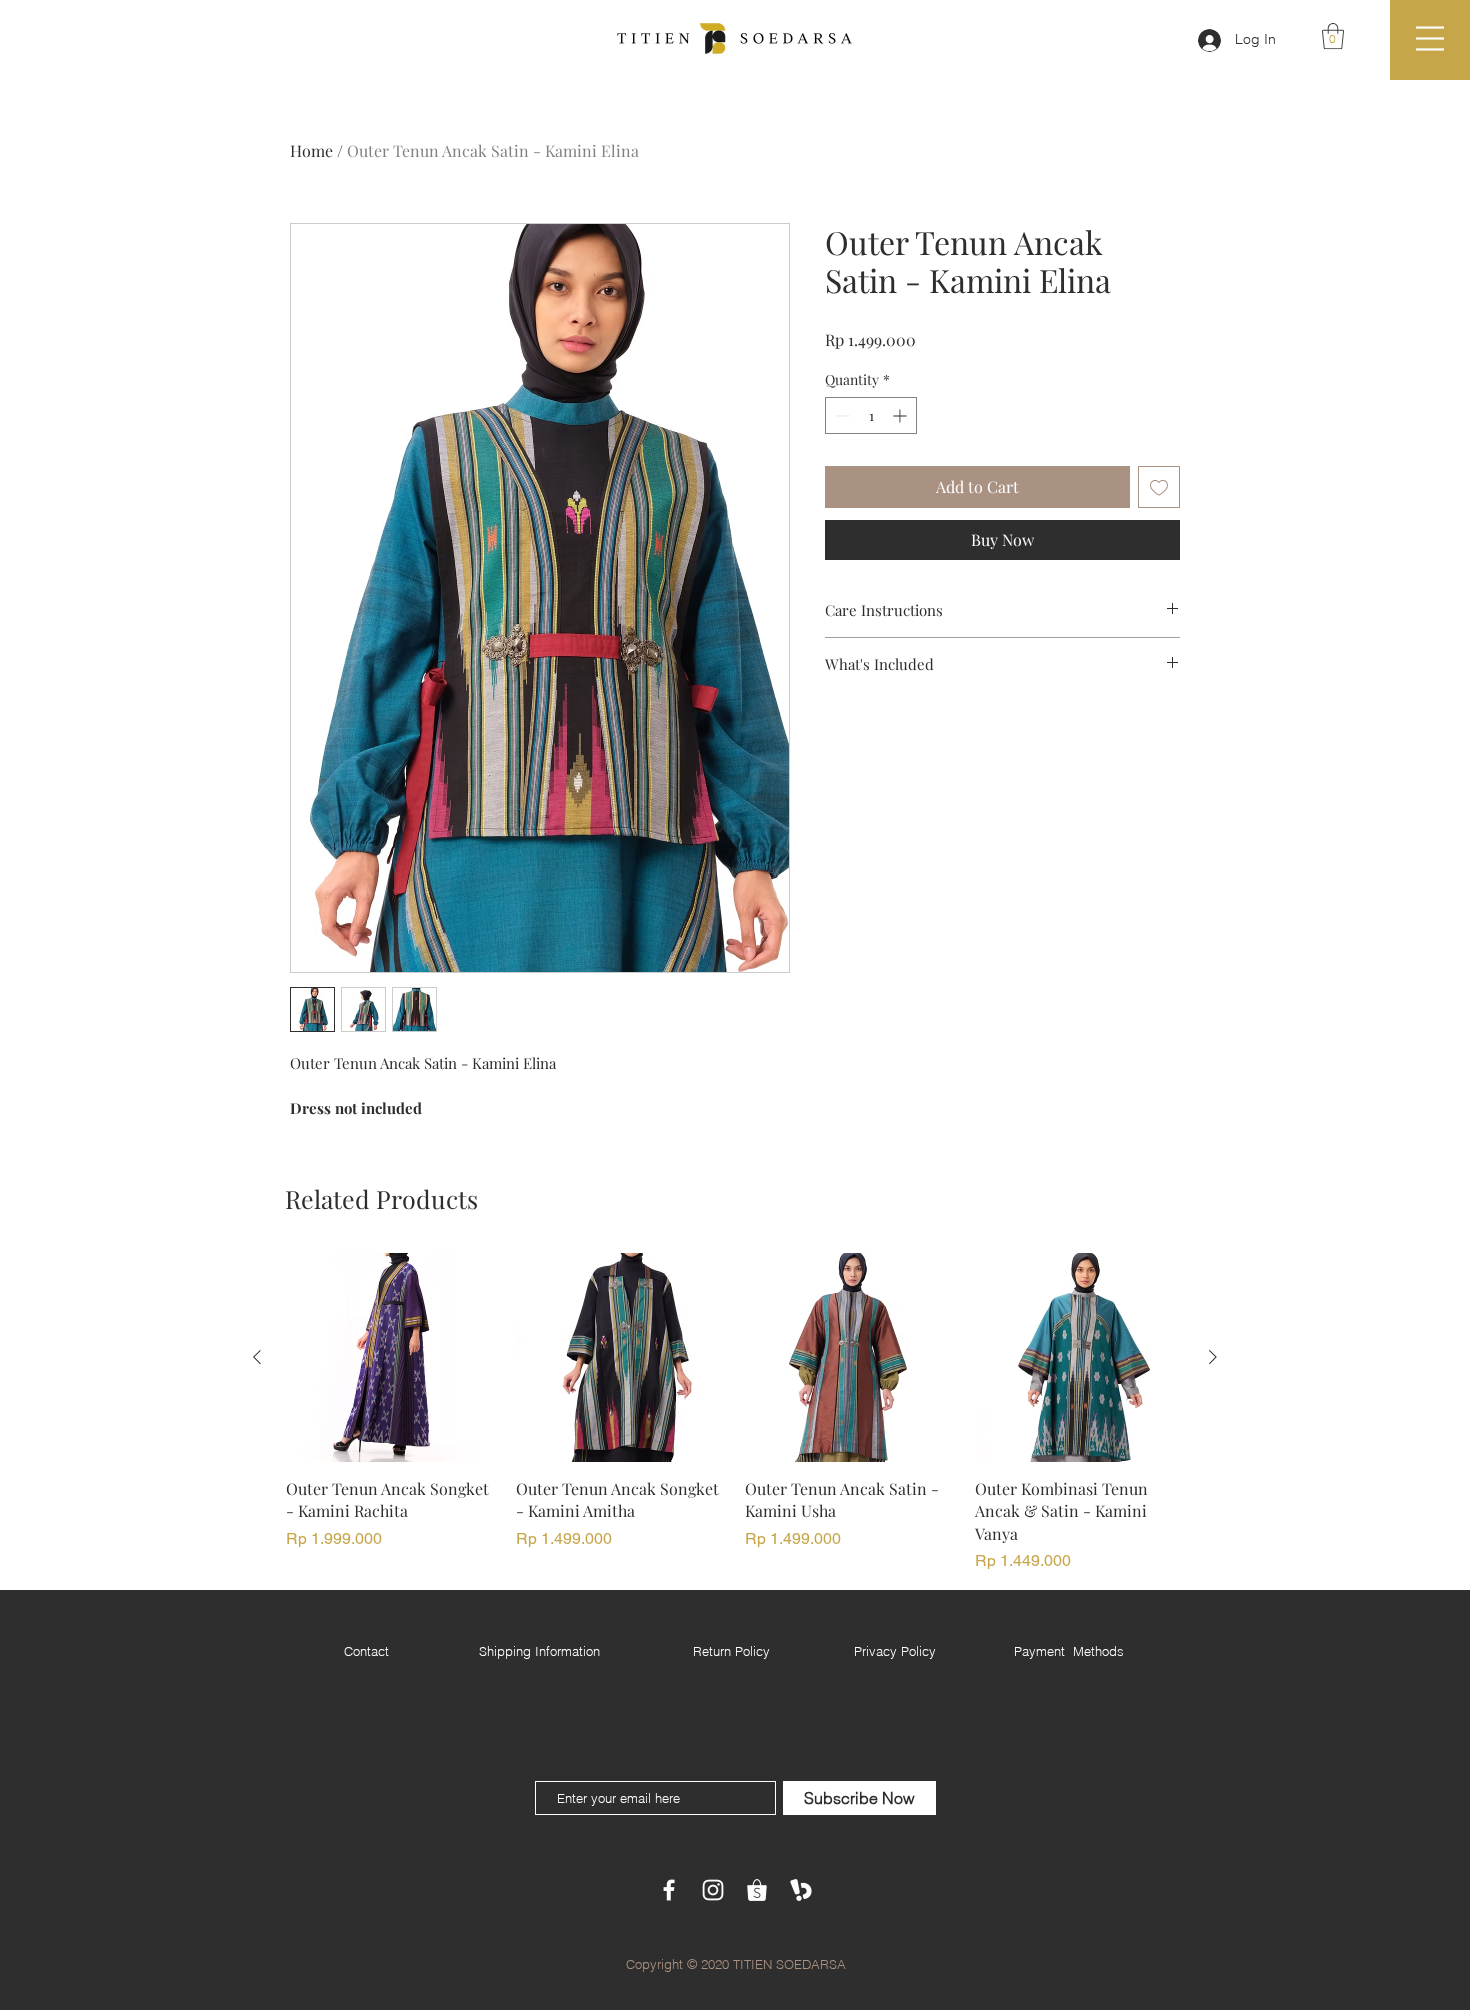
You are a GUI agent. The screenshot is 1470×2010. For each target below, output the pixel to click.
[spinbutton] (871, 415)
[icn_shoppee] (757, 1890)
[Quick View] (391, 1358)
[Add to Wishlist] (1159, 487)
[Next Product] (1213, 1357)
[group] (735, 1413)
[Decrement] (840, 415)
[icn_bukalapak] (801, 1890)
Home (311, 150)
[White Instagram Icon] (713, 1890)
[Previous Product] (257, 1357)
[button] (1333, 36)
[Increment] (901, 415)
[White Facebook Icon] (669, 1890)
